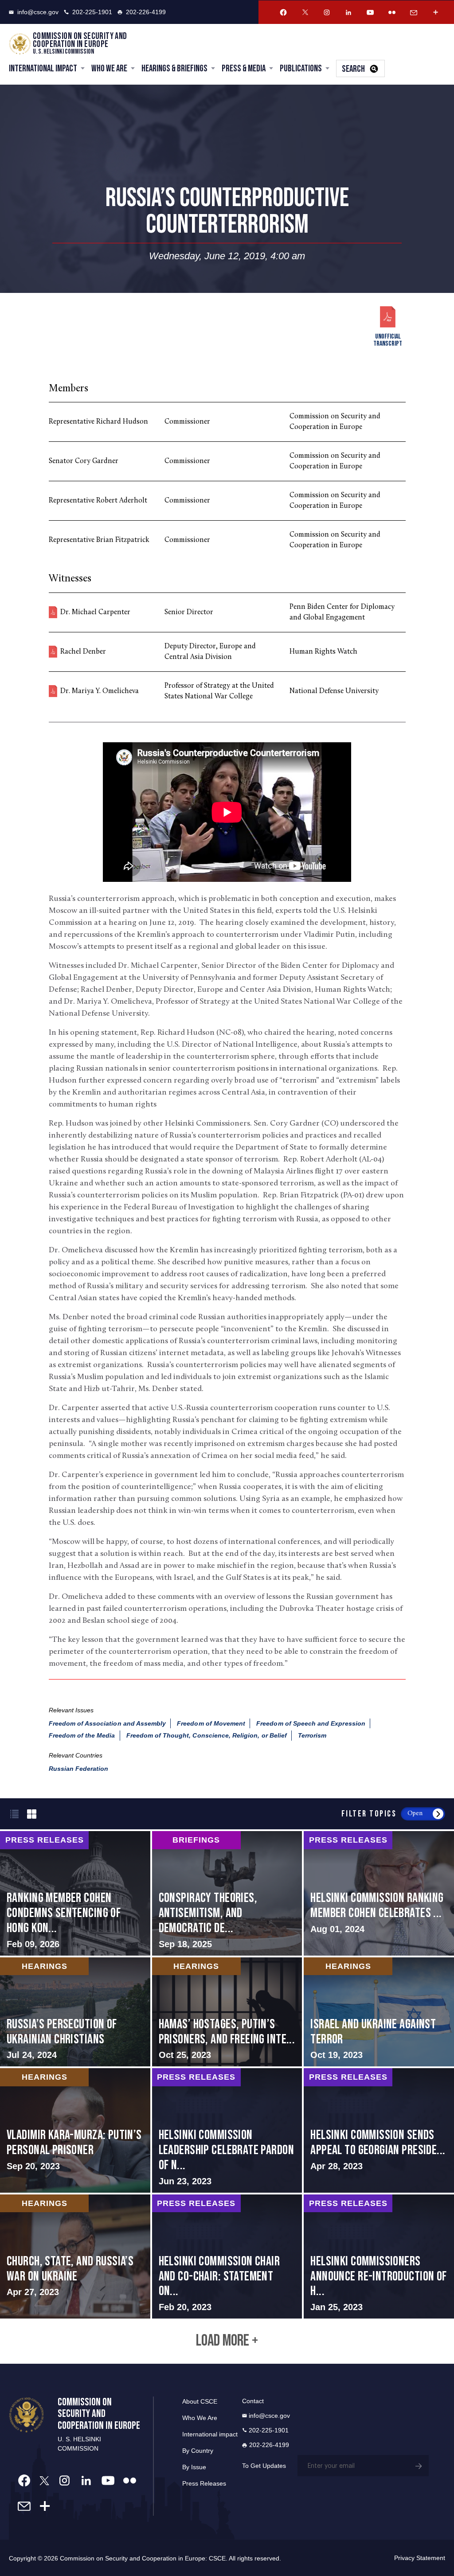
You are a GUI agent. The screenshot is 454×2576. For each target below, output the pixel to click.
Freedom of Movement (211, 1723)
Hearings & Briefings (174, 68)
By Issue (194, 2467)
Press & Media (244, 68)
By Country (198, 2451)
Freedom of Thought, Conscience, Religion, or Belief (207, 1735)
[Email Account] (414, 12)
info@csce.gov (38, 12)
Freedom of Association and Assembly (108, 1723)
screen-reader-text (75, 1893)
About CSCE (200, 2401)
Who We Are (109, 68)
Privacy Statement (420, 2558)
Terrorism (312, 1735)
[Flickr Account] (392, 12)
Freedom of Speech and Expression (311, 1723)
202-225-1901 (92, 12)
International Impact (43, 68)
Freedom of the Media (82, 1735)
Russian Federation (79, 1769)
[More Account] (435, 12)
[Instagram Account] (327, 12)
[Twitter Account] (305, 12)
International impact (210, 2434)
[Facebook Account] (283, 12)
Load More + (227, 2341)
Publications (301, 68)
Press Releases (204, 2483)
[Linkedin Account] (348, 12)
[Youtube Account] (370, 12)
